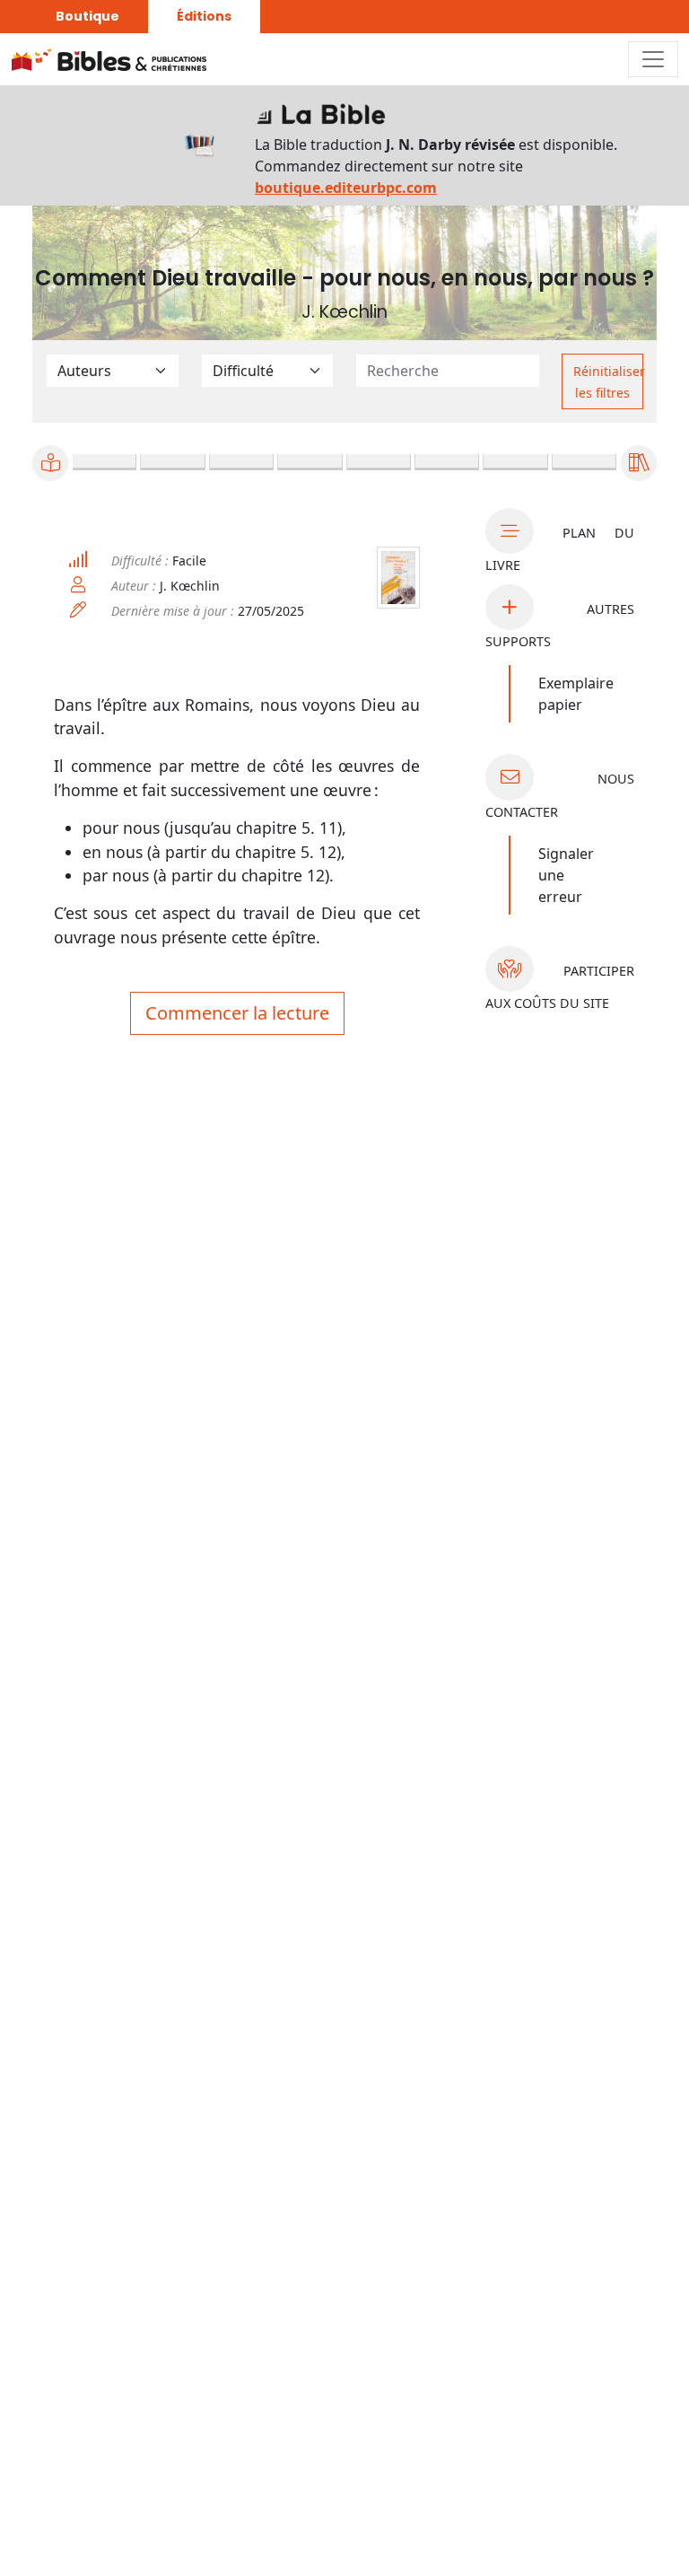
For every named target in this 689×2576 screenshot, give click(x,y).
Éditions (204, 16)
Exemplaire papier (576, 694)
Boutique (87, 16)
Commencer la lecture (237, 1013)
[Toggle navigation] (653, 59)
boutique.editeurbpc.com (346, 188)
